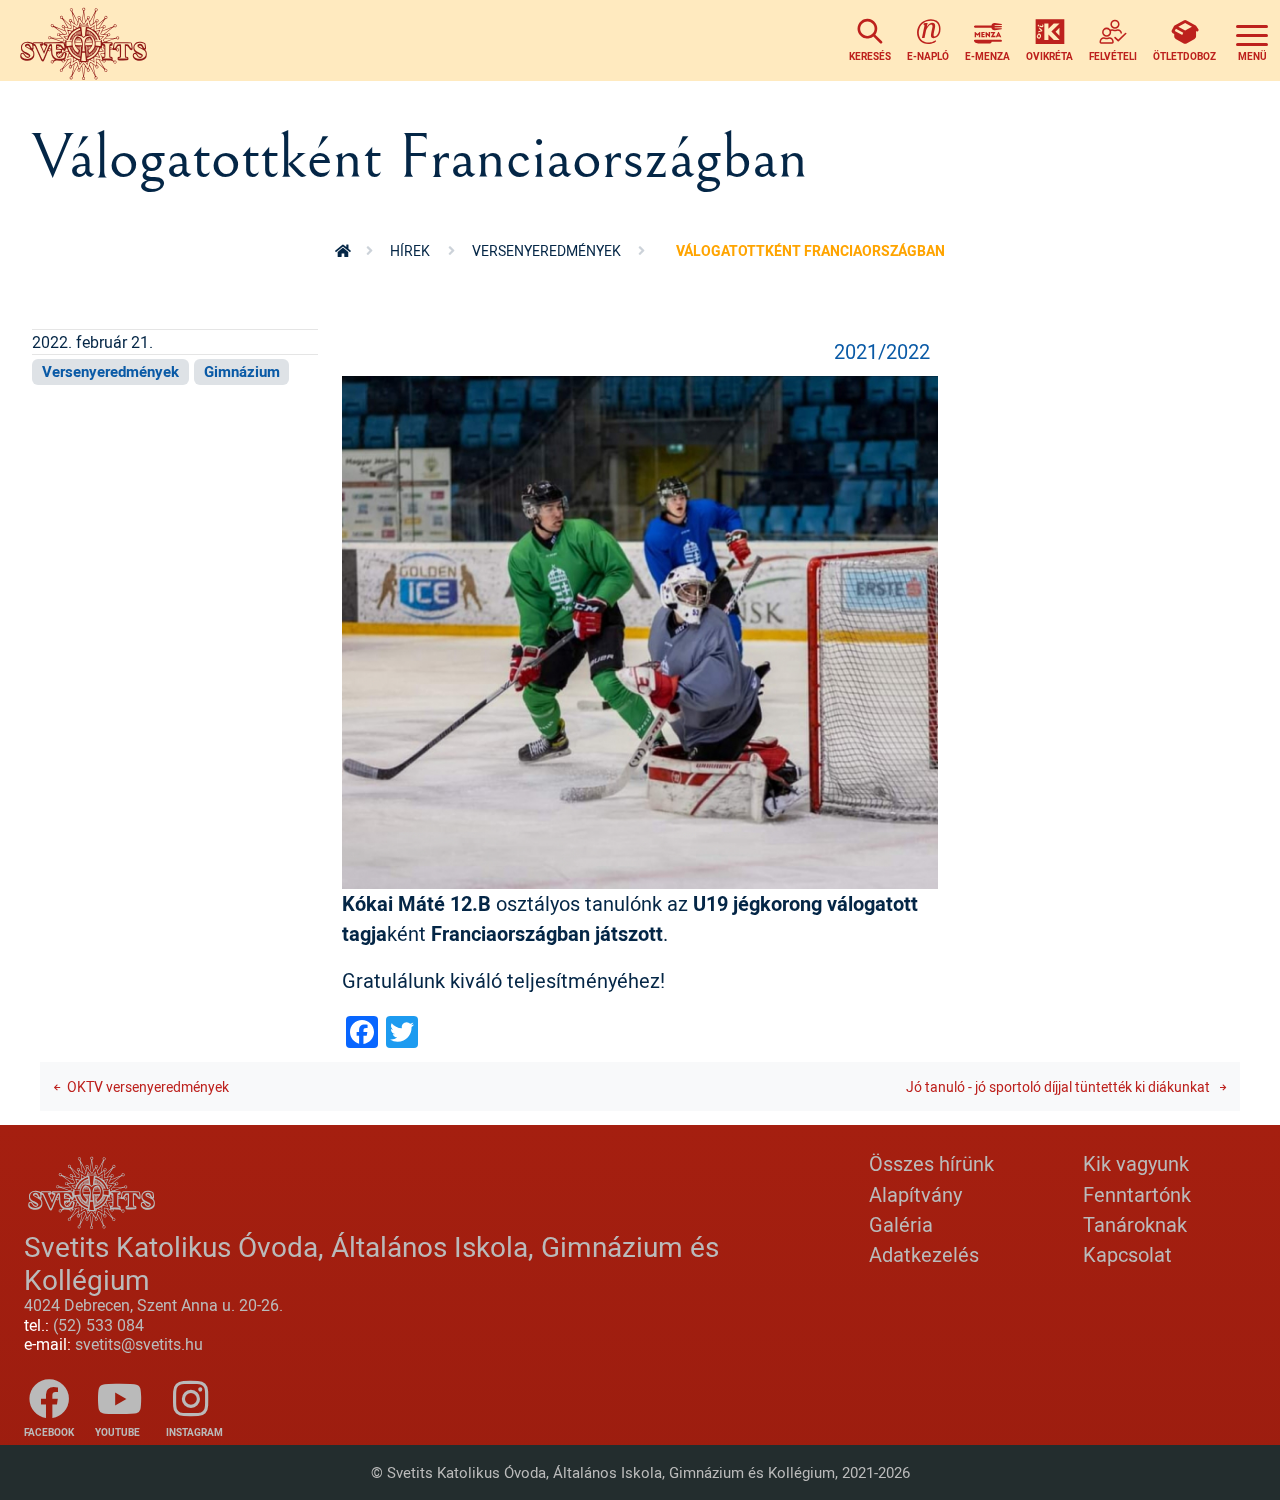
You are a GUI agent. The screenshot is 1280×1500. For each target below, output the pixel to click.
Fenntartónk (1137, 1194)
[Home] (88, 40)
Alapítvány (915, 1194)
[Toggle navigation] (1252, 40)
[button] (640, 630)
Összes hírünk (931, 1163)
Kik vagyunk (1136, 1163)
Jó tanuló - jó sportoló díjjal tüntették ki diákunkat (1059, 1086)
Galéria (901, 1224)
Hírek (410, 250)
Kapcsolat (1127, 1254)
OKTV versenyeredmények (148, 1086)
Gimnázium (242, 371)
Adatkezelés (924, 1254)
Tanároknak (1135, 1224)
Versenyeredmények (546, 250)
